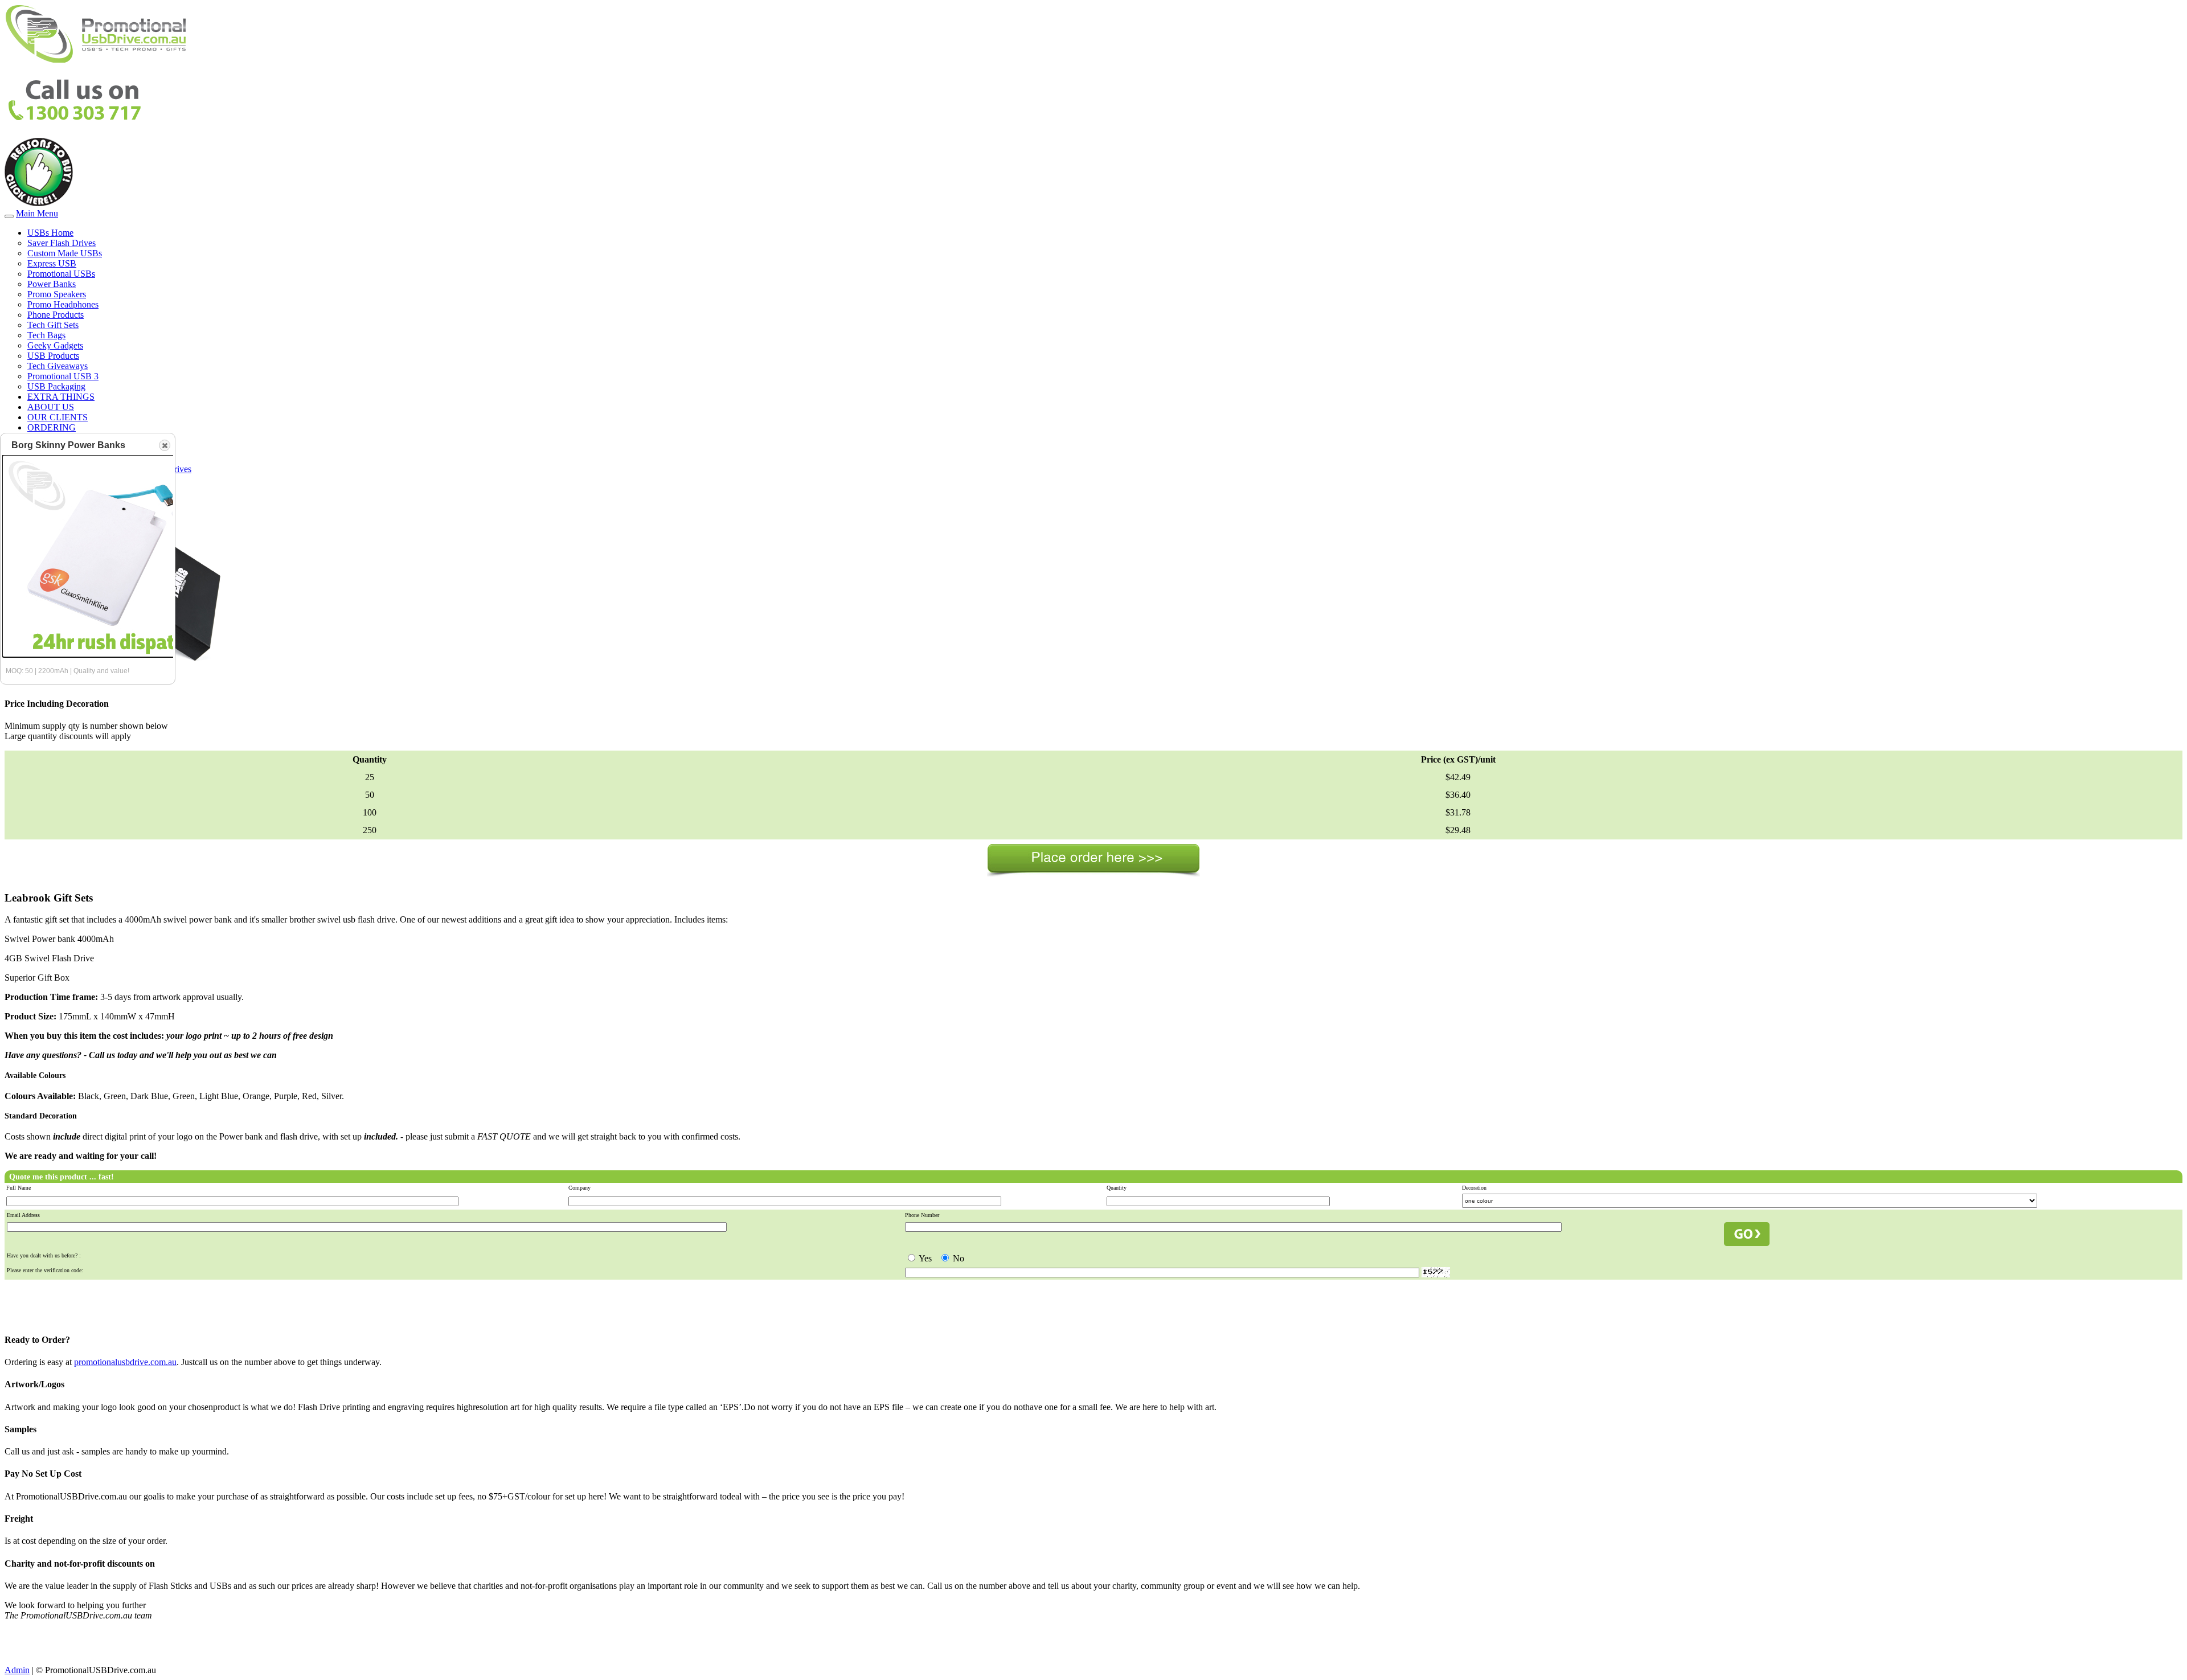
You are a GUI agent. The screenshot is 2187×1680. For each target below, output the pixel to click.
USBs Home (50, 233)
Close (165, 445)
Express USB (52, 263)
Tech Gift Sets (53, 325)
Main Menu (37, 213)
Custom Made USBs (65, 253)
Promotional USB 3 (63, 376)
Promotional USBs (61, 274)
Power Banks (52, 284)
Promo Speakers (57, 294)
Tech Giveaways (58, 366)
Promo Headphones (63, 304)
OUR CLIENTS (58, 417)
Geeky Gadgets (55, 345)
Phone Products (56, 315)
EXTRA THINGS (61, 397)
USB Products (53, 356)
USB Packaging (56, 386)
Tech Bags (46, 335)
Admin (17, 1670)
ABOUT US (51, 407)
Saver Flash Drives (62, 243)
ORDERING (52, 427)
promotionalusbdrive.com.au (125, 1362)
